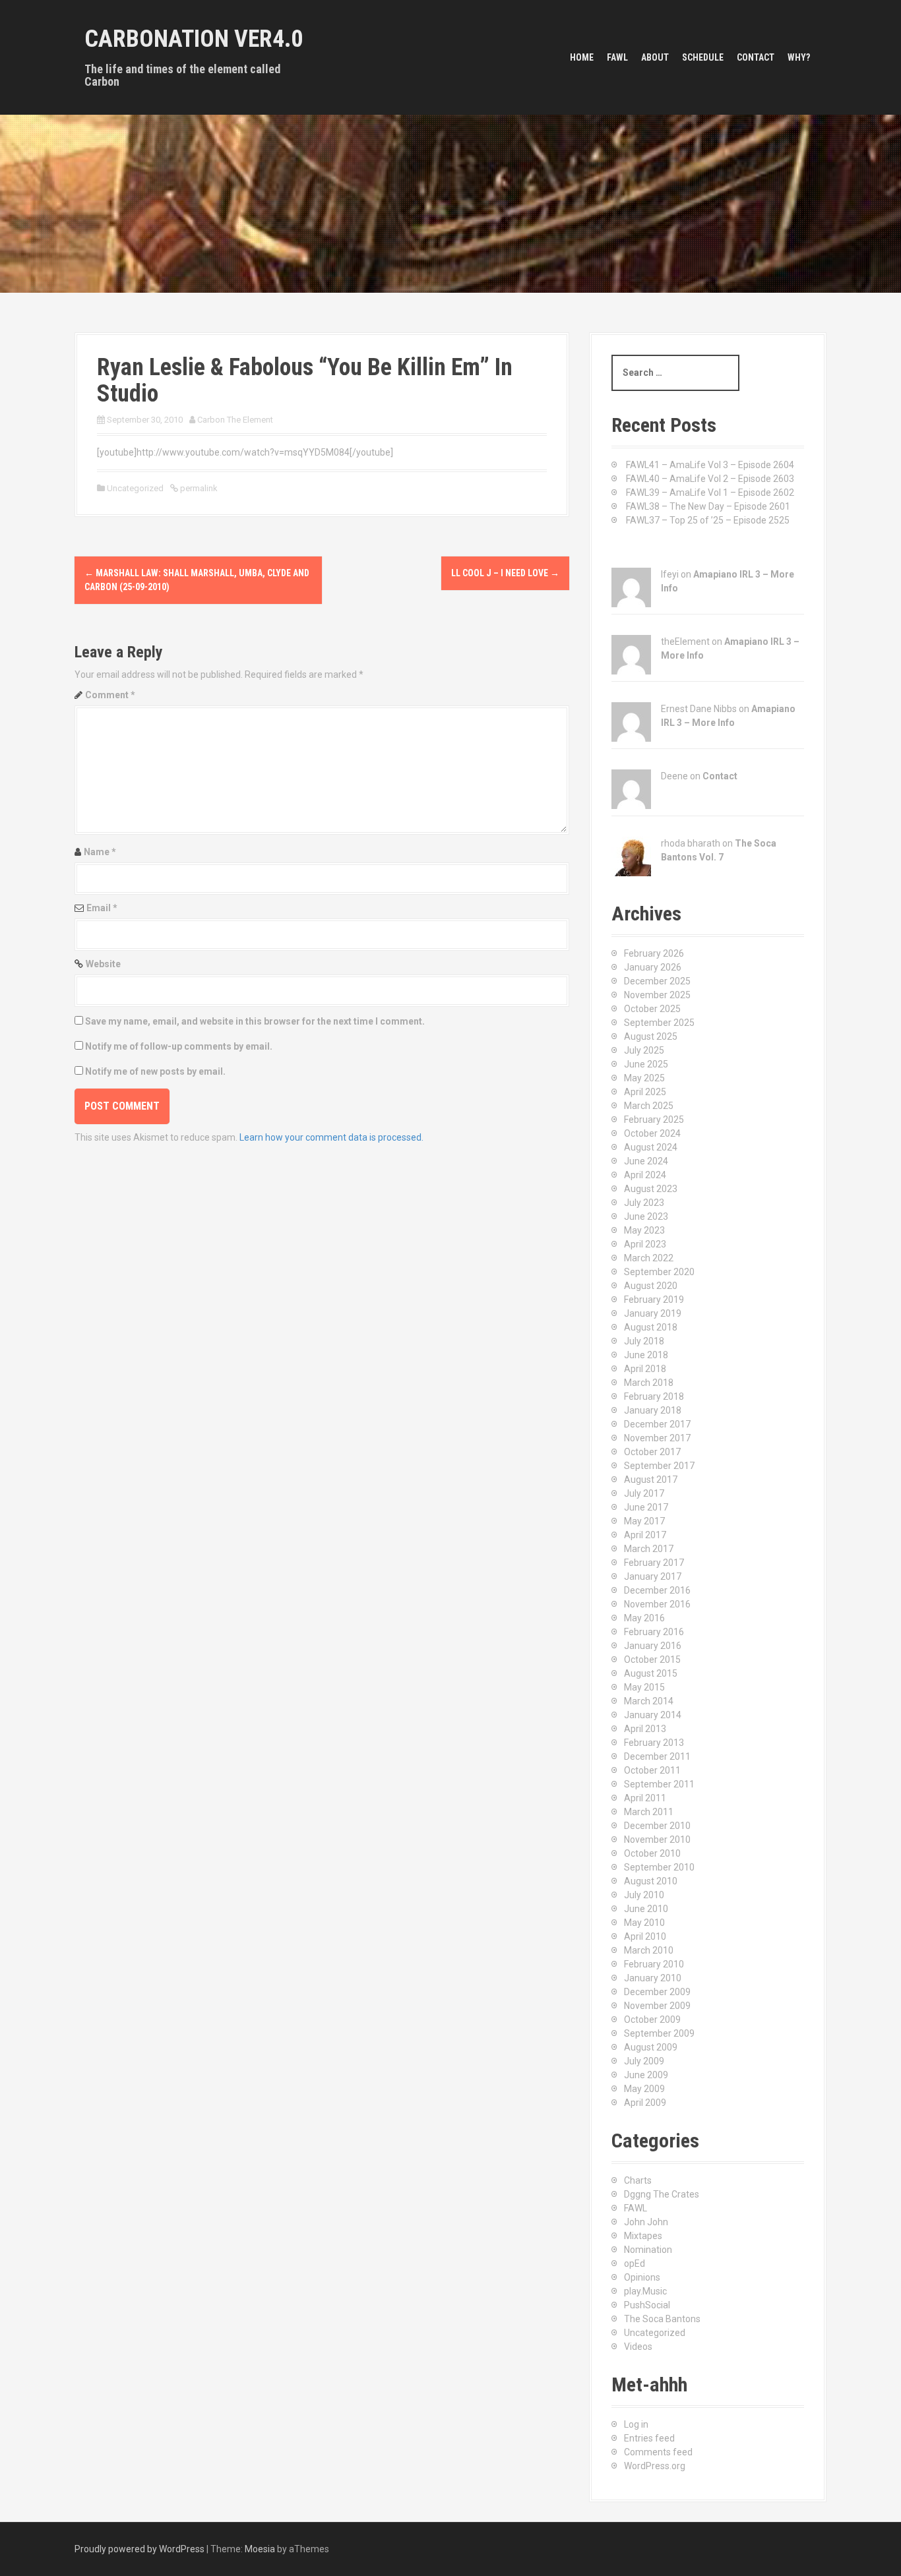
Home (582, 57)
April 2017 (645, 1535)
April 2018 (645, 1369)
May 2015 (644, 1687)
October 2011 (652, 1770)
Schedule (703, 57)
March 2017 (649, 1549)
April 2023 (645, 1244)
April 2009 (645, 2103)
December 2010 (657, 1826)
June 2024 (646, 1161)
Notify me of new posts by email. (155, 1071)
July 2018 (644, 1341)
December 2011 (657, 1756)
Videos (638, 2347)
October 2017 (652, 1452)
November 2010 (657, 1840)
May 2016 (644, 1618)
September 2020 (659, 1272)
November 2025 (657, 995)
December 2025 (657, 981)
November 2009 (657, 2006)
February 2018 (654, 1396)
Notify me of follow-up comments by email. (179, 1046)
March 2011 (649, 1812)
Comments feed (658, 2452)
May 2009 (644, 2089)
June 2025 (646, 1064)
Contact (756, 57)
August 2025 (651, 1036)
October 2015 (652, 1660)
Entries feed (649, 2438)
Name (100, 852)
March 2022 (649, 1258)
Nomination (648, 2250)
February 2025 (654, 1120)
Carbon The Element (235, 420)
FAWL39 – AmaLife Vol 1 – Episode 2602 (710, 493)
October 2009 (652, 2020)
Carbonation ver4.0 (194, 39)
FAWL (617, 57)
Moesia (260, 2549)
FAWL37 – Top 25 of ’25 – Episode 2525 (708, 520)
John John (646, 2222)
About (655, 57)
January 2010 (653, 1978)
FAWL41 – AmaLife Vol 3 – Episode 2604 (710, 465)
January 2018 (653, 1410)
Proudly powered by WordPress (140, 2549)
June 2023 (646, 1216)
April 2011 (645, 1798)
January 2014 (653, 1715)
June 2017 (646, 1507)
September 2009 (659, 2033)
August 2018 (651, 1327)
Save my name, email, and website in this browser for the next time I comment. (255, 1021)
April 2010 (645, 1936)
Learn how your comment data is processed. (331, 1137)
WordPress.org (655, 2466)
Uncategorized (655, 2333)
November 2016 (657, 1604)
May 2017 (644, 1521)
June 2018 (646, 1355)
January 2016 (653, 1646)
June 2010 (646, 1909)
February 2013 (654, 1743)
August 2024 (651, 1147)
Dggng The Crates (662, 2194)
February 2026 (654, 953)
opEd (635, 2263)
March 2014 (649, 1701)
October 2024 (652, 1133)
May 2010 (644, 1923)
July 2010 (644, 1895)
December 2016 (657, 1590)
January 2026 (653, 967)
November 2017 (657, 1438)
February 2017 (654, 1563)
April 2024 (645, 1175)
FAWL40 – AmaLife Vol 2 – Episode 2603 (710, 479)
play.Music (645, 2291)
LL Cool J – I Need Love (505, 573)
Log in (636, 2424)
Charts (638, 2180)
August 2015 (651, 1673)
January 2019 (653, 1313)
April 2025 (645, 1092)
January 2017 (653, 1576)
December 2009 (657, 1992)
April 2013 (645, 1729)
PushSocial (647, 2305)
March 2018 (649, 1383)
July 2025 (644, 1050)
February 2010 (654, 1964)
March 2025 (649, 1106)
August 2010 (651, 1881)
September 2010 (659, 1867)
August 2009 (651, 2047)
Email (102, 908)
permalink (198, 488)
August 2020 (651, 1286)
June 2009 (646, 2075)
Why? (799, 57)
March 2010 (649, 1950)
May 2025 (644, 1078)
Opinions (642, 2277)
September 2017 (659, 1466)
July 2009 (644, 2061)
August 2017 (651, 1480)
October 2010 (652, 1853)
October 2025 (652, 1009)
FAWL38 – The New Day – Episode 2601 (708, 506)
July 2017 (644, 1493)
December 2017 (657, 1424)
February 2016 (654, 1632)
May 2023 (644, 1230)
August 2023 (651, 1189)
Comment (110, 695)
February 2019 (654, 1300)
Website (103, 964)
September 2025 (659, 1023)
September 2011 (659, 1784)
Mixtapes (643, 2236)
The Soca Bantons (662, 2319)
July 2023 (644, 1203)
